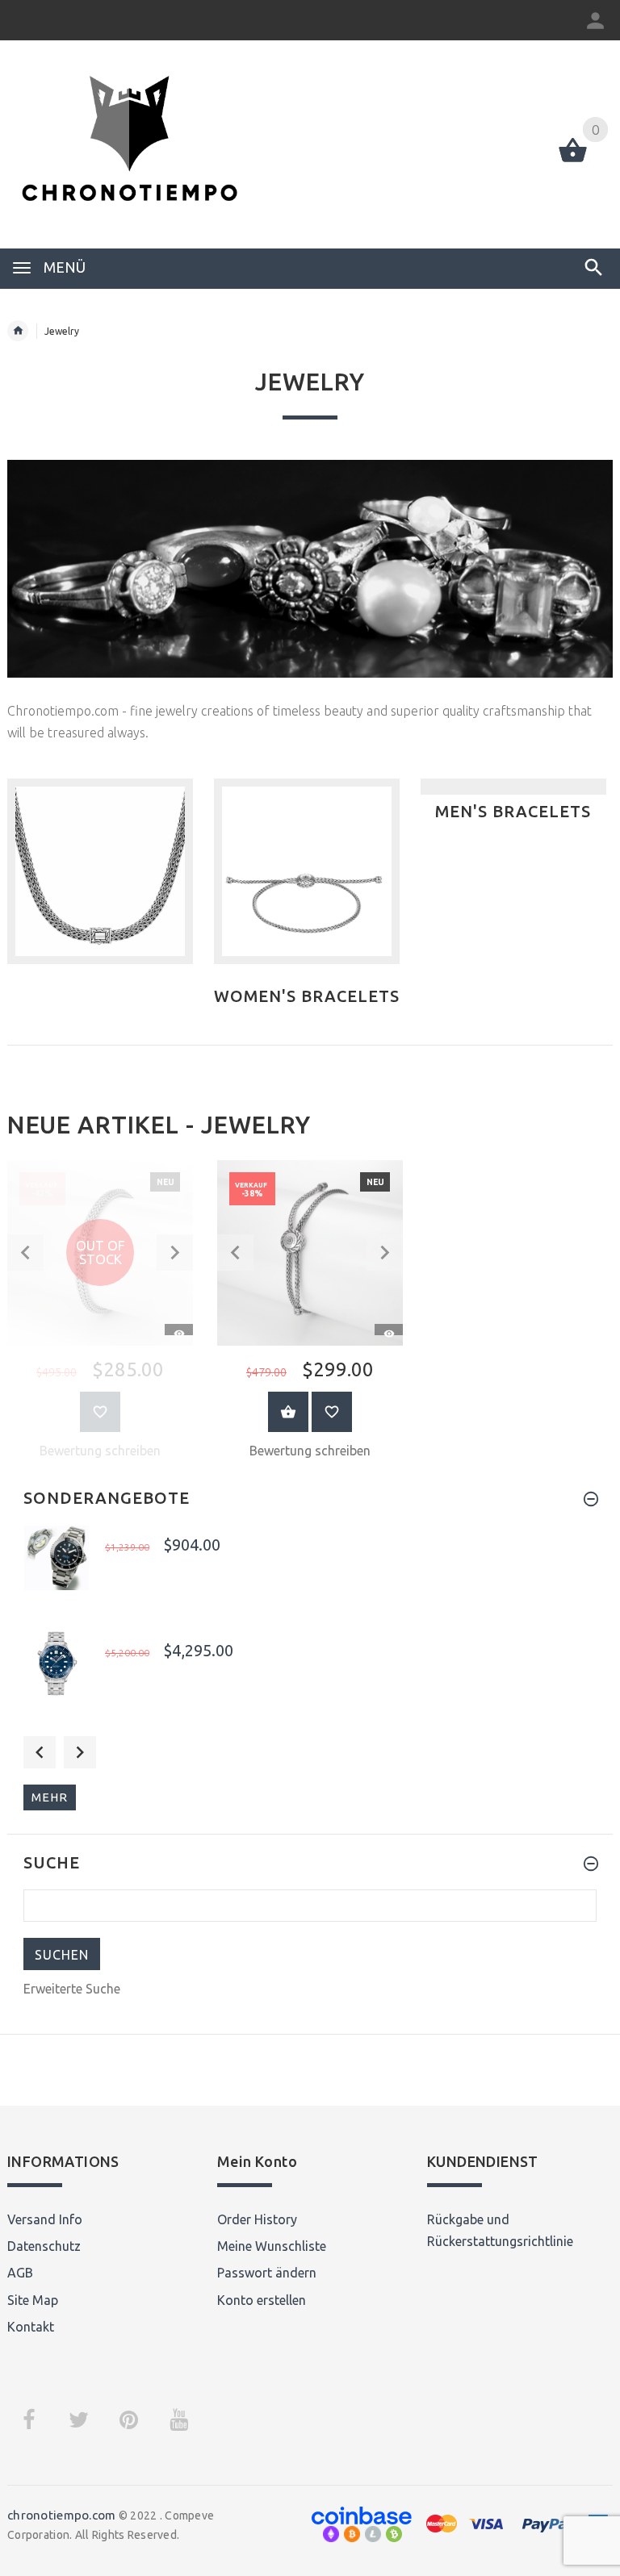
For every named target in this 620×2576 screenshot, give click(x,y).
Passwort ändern (267, 2273)
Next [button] (80, 1752)
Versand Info (45, 2219)
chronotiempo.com (61, 2515)
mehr (50, 1797)
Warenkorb (288, 1412)
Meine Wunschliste (272, 2246)
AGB (20, 2273)
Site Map (33, 2300)
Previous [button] (40, 1752)
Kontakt (31, 2327)
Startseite (18, 331)
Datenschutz (44, 2246)
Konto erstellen (262, 2300)
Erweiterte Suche (72, 1989)
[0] (573, 161)
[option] (310, 1315)
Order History (257, 2219)
